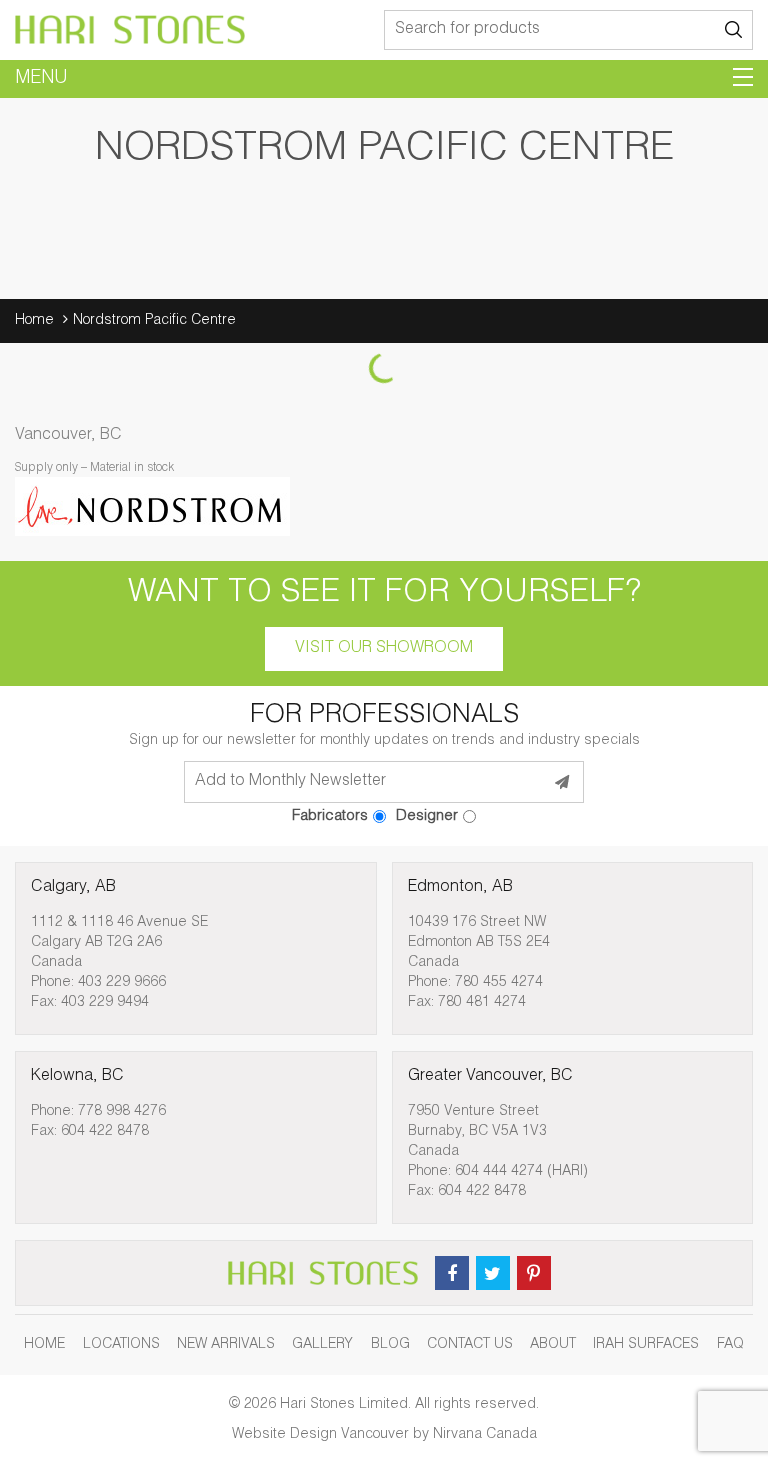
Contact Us (470, 1345)
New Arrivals (226, 1345)
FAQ (730, 1345)
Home (34, 321)
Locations (121, 1345)
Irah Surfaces (646, 1345)
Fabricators (330, 816)
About (553, 1345)
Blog (390, 1345)
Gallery (322, 1345)
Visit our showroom (384, 649)
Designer (427, 816)
